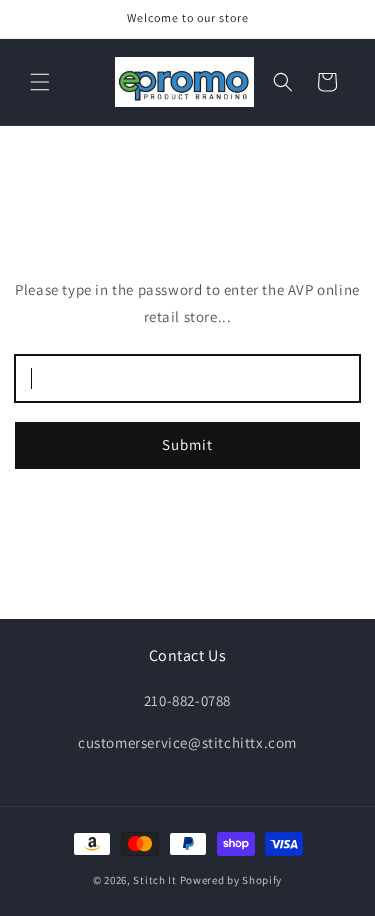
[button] (40, 82)
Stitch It (154, 880)
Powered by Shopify (231, 880)
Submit (187, 444)
